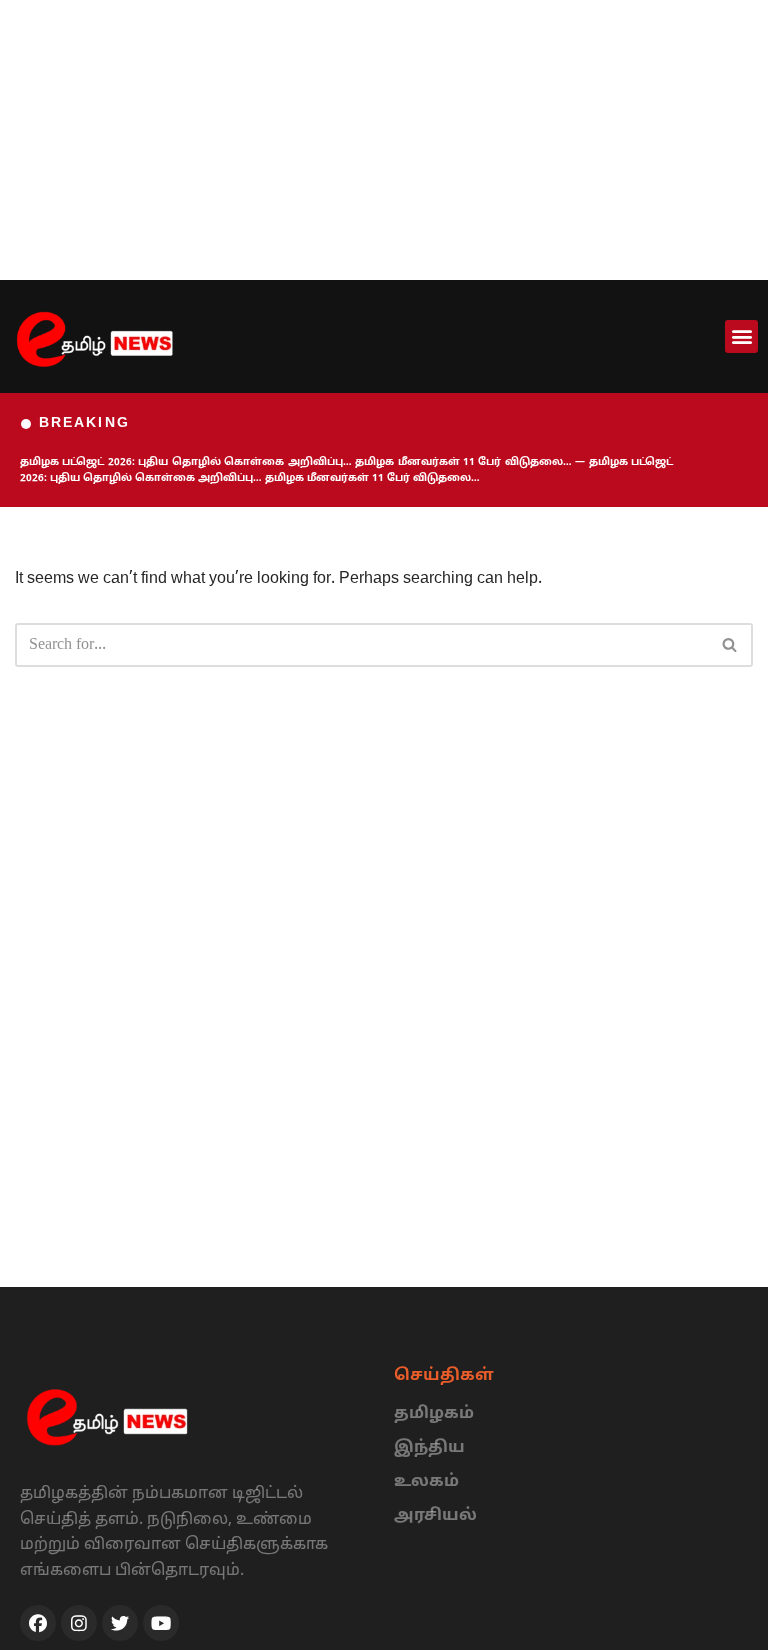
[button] (741, 336)
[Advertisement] (384, 140)
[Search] (730, 645)
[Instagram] (79, 1623)
